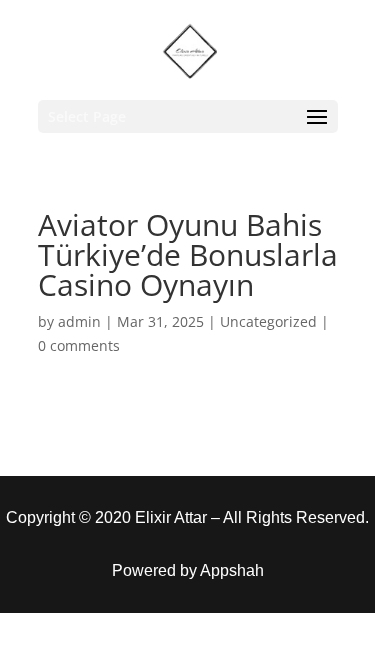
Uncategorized (268, 321)
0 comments (79, 345)
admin (79, 321)
